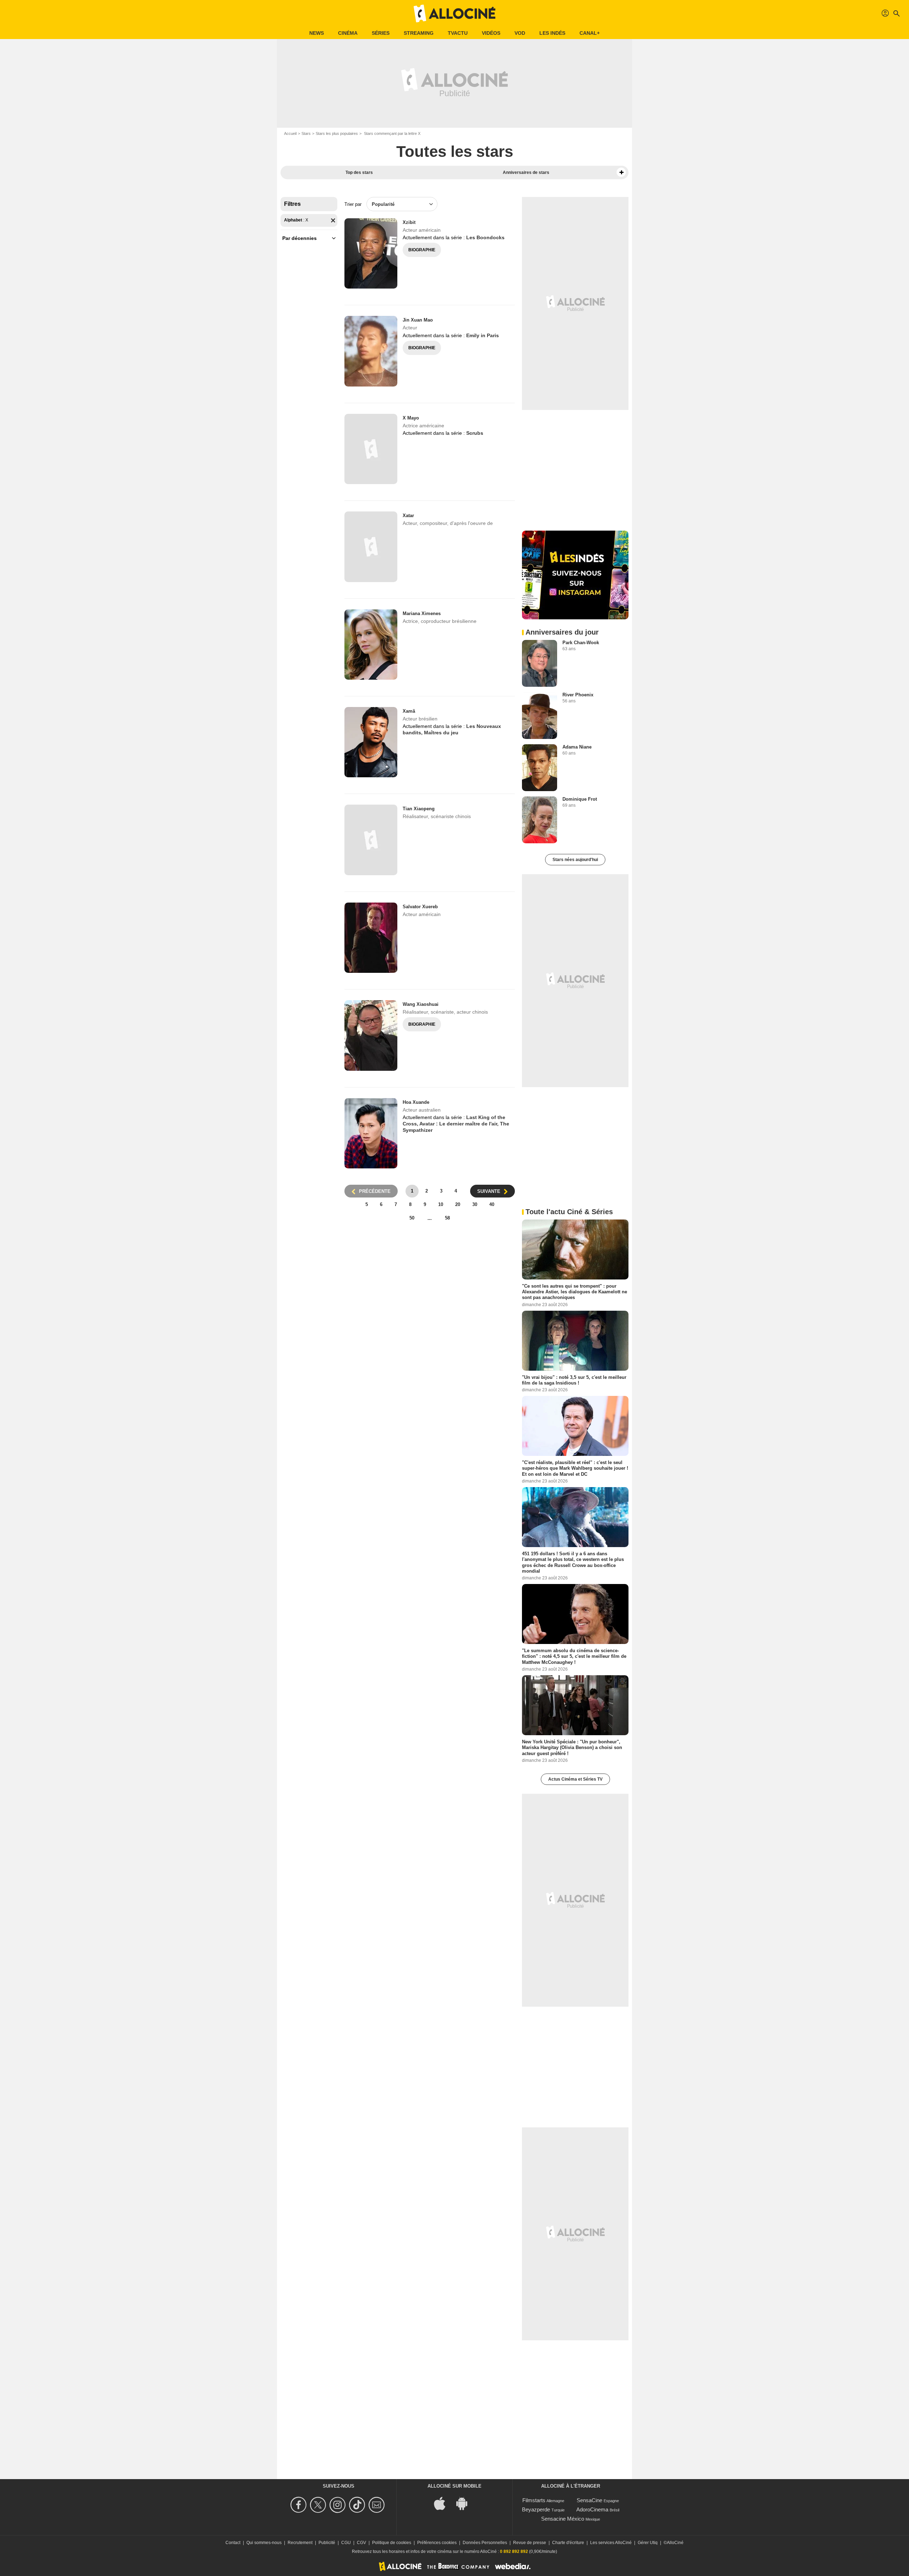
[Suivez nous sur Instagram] (339, 2505)
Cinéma (348, 33)
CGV (361, 2543)
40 (492, 1204)
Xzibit (409, 222)
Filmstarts (534, 2500)
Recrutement (300, 2543)
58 (447, 1218)
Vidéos (491, 33)
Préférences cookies (437, 2543)
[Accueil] (454, 13)
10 (441, 1204)
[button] (621, 172)
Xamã (409, 711)
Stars (306, 133)
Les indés (552, 33)
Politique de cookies (392, 2543)
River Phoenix (578, 695)
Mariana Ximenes (422, 613)
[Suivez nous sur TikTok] (358, 2505)
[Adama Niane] (540, 768)
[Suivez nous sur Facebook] (300, 2505)
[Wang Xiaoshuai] (371, 1035)
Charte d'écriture (568, 2543)
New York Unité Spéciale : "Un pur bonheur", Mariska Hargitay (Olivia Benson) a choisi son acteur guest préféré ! (572, 1748)
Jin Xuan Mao (418, 320)
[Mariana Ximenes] (371, 645)
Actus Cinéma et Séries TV (575, 1779)
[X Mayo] (371, 449)
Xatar (408, 516)
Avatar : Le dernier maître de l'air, (460, 1124)
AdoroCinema (592, 2509)
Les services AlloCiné (611, 2543)
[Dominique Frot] (540, 820)
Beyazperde (536, 2509)
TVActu (458, 33)
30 (475, 1204)
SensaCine (589, 2500)
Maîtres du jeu (441, 733)
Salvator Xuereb (420, 907)
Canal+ (590, 33)
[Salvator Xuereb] (371, 938)
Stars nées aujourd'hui (575, 860)
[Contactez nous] (378, 2505)
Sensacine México (563, 2519)
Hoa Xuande (416, 1102)
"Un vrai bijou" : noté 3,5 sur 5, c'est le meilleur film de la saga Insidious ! (574, 1380)
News (317, 33)
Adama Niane (577, 747)
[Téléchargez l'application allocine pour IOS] (443, 2503)
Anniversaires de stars (526, 172)
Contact (233, 2543)
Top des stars (359, 172)
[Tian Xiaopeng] (371, 840)
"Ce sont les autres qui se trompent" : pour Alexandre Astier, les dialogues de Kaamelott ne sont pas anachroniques (575, 1292)
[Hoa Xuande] (371, 1133)
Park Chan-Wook (581, 643)
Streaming (419, 33)
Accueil (290, 133)
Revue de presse (530, 2543)
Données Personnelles (485, 2543)
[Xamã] (371, 742)
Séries (381, 33)
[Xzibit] (371, 253)
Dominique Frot (580, 799)
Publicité (327, 2543)
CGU (346, 2543)
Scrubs (475, 433)
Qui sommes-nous (264, 2543)
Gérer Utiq (648, 2543)
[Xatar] (371, 547)
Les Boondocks (485, 237)
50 (412, 1218)
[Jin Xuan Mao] (371, 351)
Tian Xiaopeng (419, 809)
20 (458, 1204)
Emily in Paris (483, 335)
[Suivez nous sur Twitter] (319, 2505)
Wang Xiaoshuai (421, 1004)
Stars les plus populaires (337, 133)
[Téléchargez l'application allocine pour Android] (466, 2503)
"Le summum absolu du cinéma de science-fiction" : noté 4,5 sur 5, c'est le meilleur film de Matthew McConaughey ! (574, 1656)
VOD (520, 33)
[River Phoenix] (540, 716)
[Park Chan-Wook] (540, 663)
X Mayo (411, 418)
